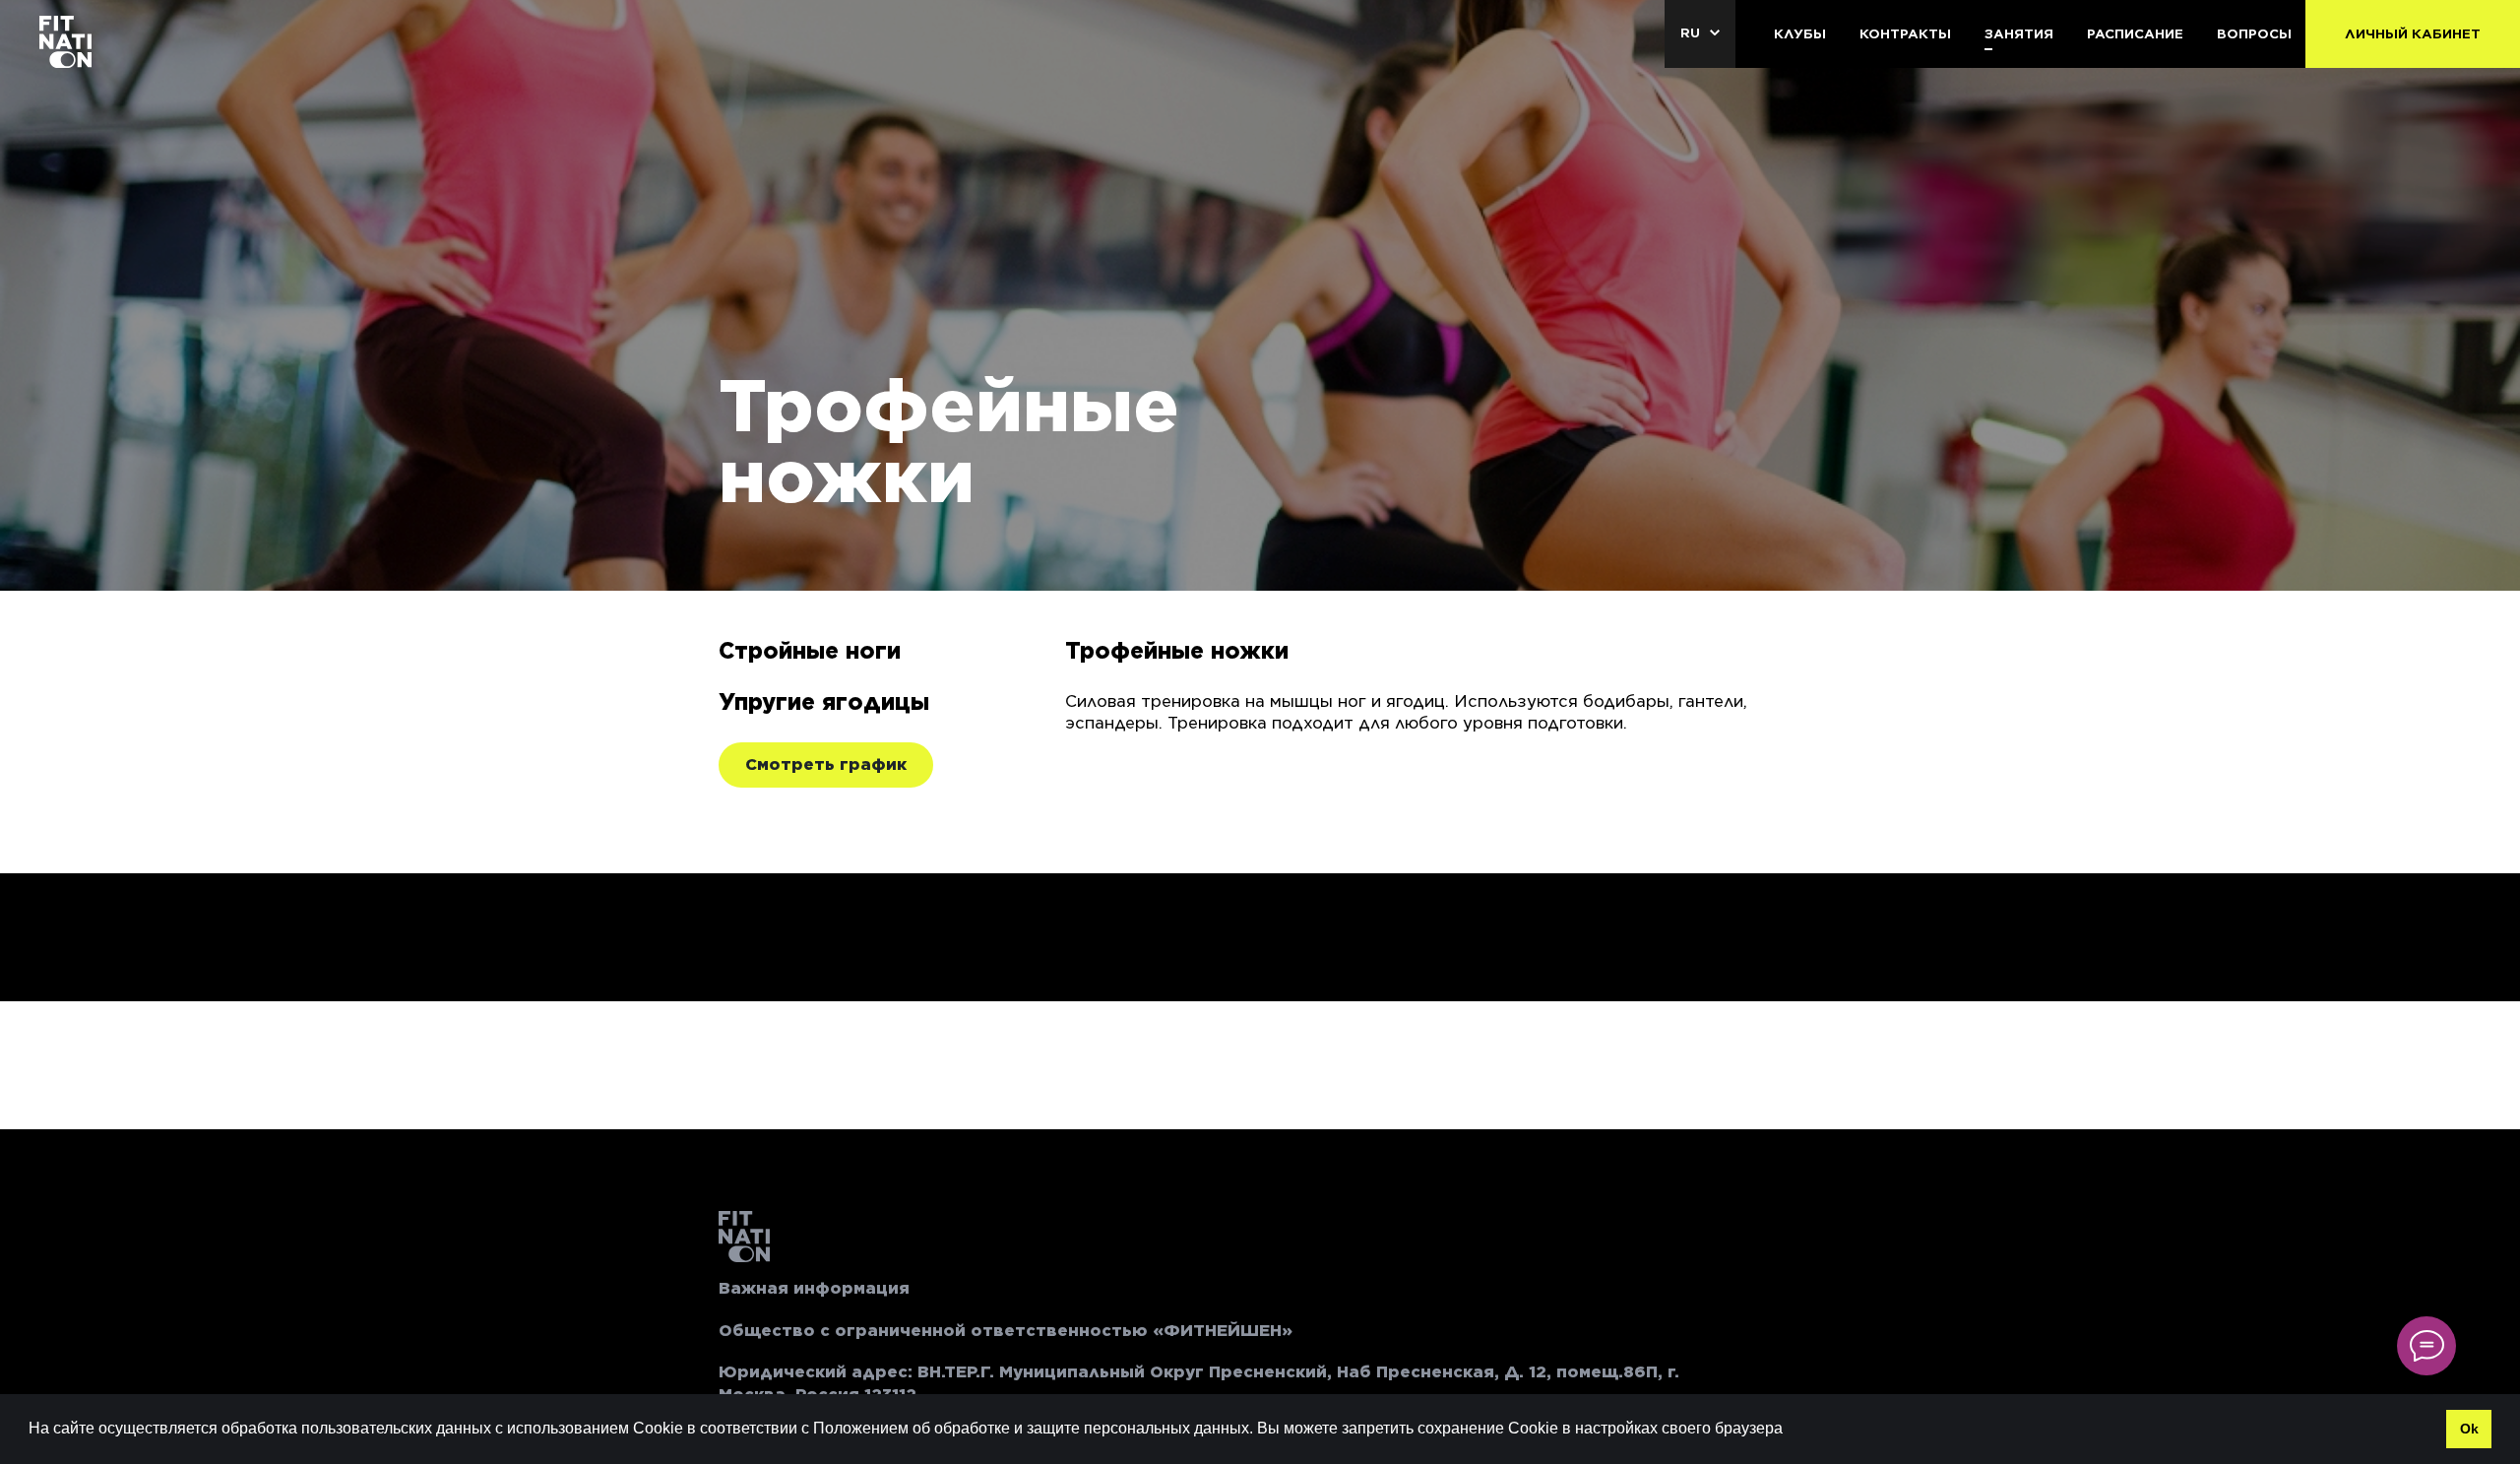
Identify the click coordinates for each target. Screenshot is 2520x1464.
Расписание (2135, 34)
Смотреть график (826, 764)
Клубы (1800, 34)
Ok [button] (2469, 1429)
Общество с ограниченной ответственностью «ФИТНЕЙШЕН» (1006, 1331)
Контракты (1905, 34)
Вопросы (2254, 34)
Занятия (2019, 34)
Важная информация (814, 1288)
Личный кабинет (2413, 34)
